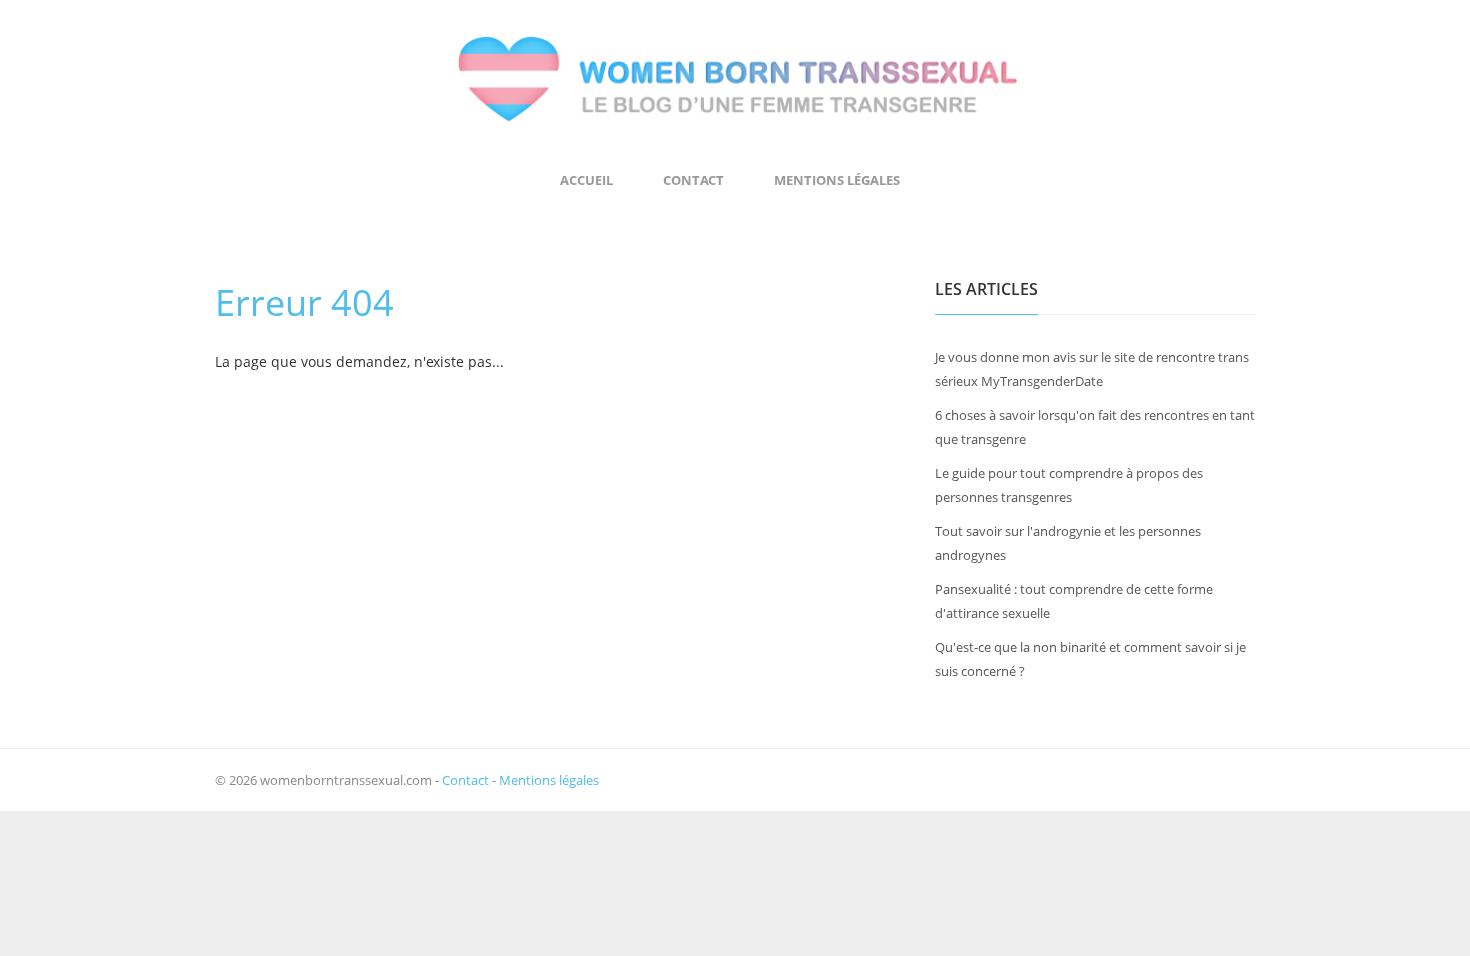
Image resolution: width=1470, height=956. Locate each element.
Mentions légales (837, 180)
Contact (693, 180)
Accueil (586, 180)
